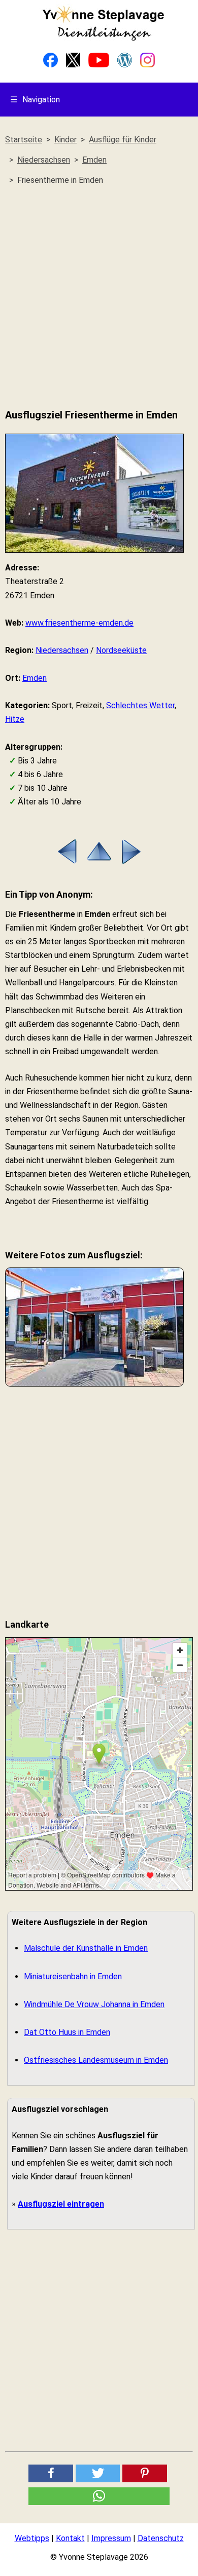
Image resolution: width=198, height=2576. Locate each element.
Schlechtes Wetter (140, 705)
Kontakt (70, 2538)
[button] (51, 2473)
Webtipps (32, 2538)
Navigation (35, 100)
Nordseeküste (121, 650)
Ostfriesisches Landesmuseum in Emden (96, 2060)
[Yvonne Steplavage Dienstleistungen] (103, 39)
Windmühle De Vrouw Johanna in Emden (94, 2004)
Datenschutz (161, 2538)
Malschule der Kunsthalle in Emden (86, 1948)
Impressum (111, 2538)
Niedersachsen (62, 650)
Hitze (15, 719)
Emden (35, 678)
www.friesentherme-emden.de (79, 623)
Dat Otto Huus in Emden (67, 2032)
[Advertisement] (99, 297)
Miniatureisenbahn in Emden (73, 1976)
